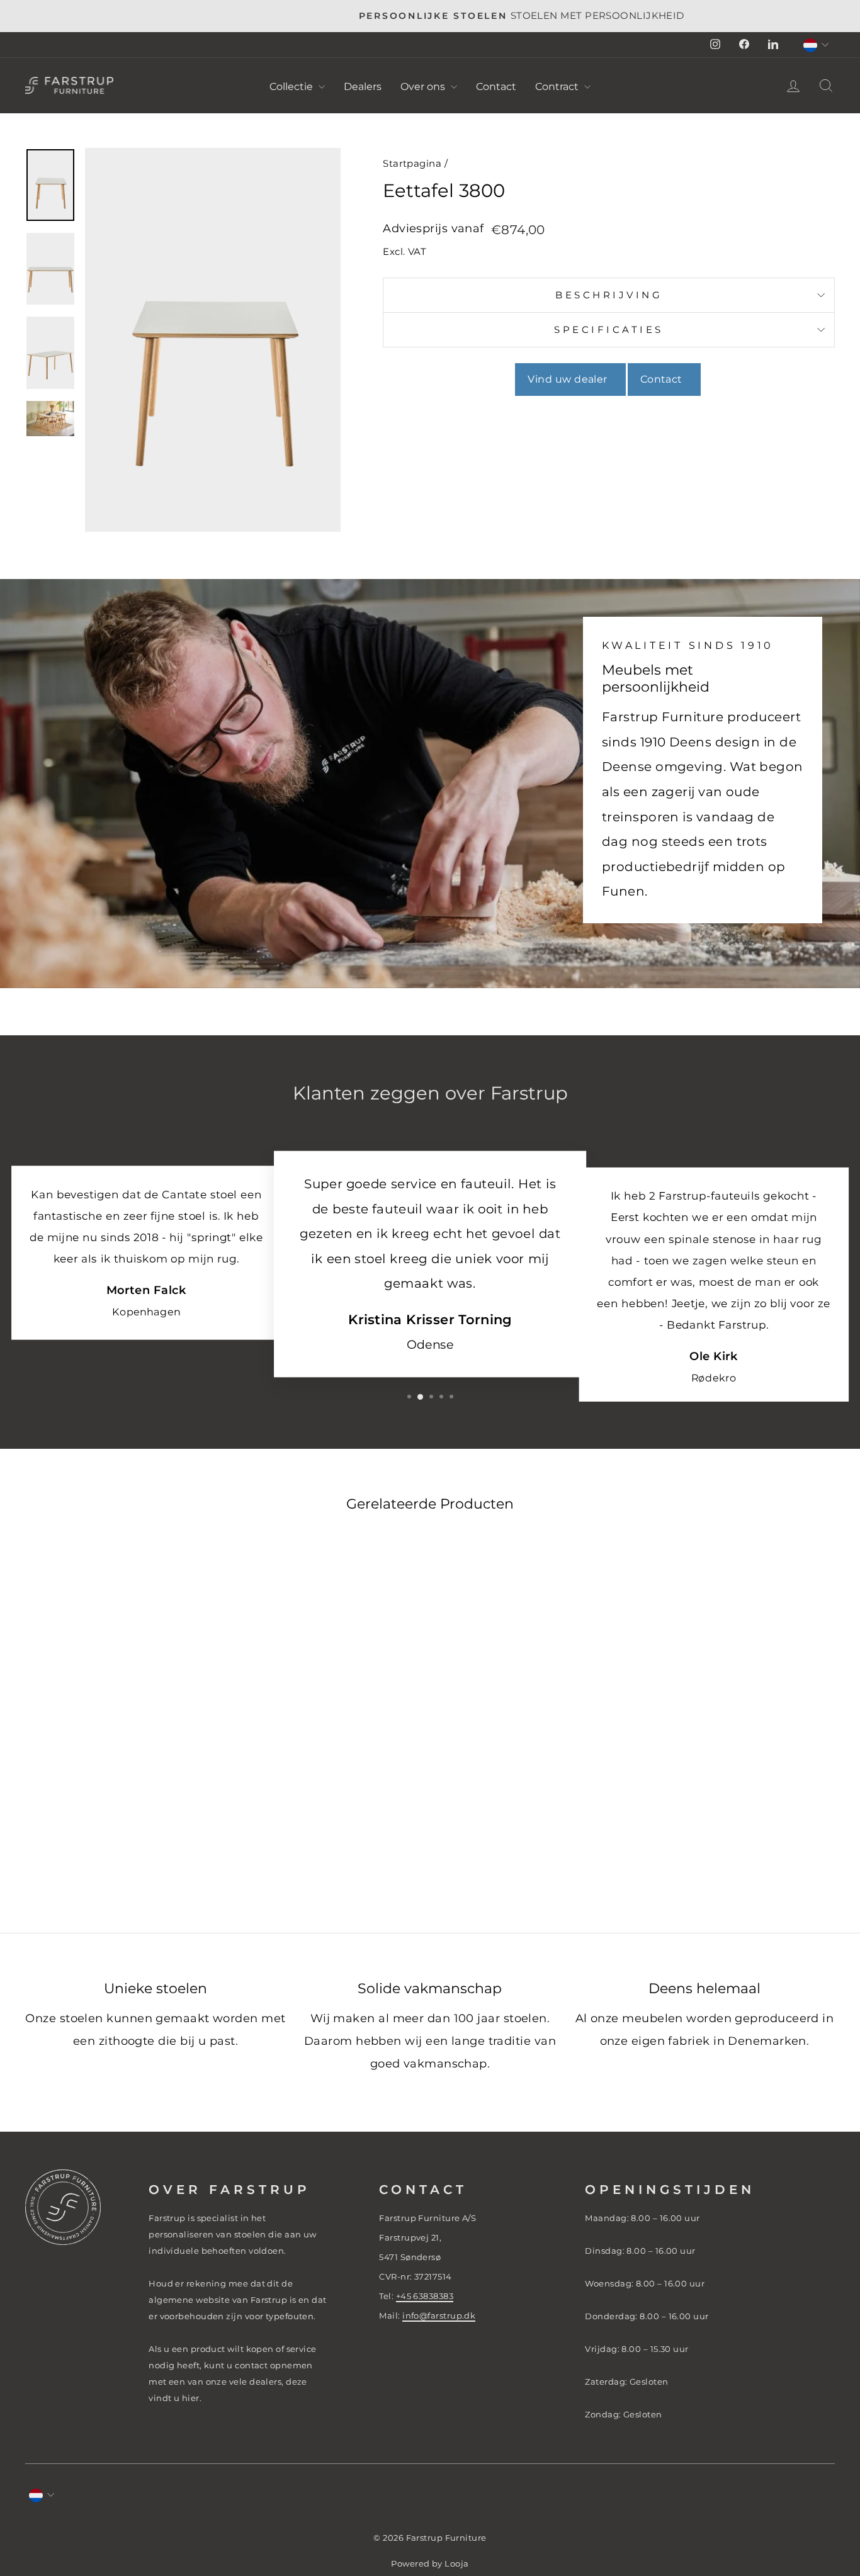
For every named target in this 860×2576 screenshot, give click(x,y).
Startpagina (412, 163)
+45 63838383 (425, 2296)
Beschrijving (609, 295)
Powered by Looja (430, 2564)
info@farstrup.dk (439, 2315)
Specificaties (609, 329)
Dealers (363, 87)
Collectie (292, 87)
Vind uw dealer (570, 379)
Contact (496, 87)
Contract (558, 87)
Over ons (424, 87)
